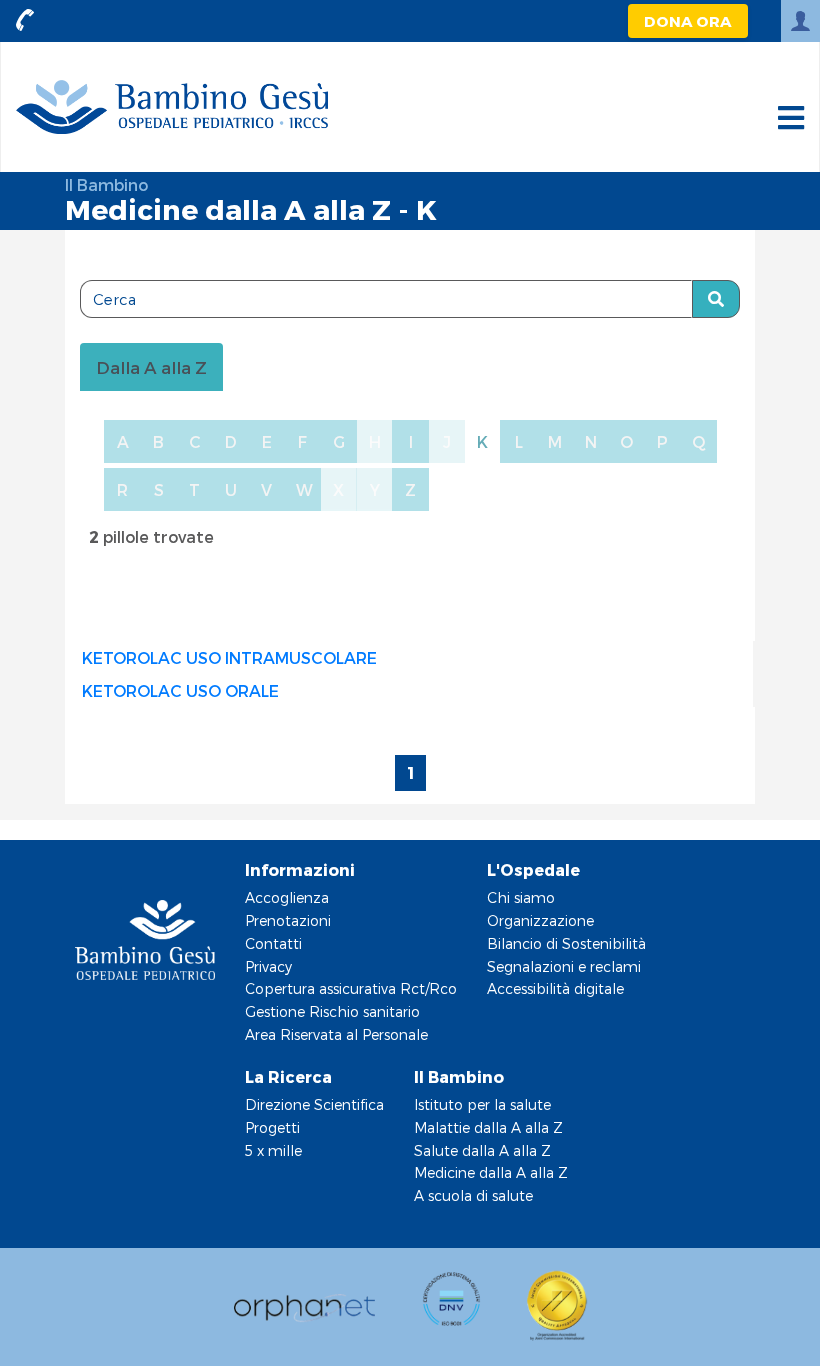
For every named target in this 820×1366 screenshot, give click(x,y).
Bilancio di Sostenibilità (566, 943)
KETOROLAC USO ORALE (180, 690)
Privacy (268, 966)
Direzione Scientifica (314, 1104)
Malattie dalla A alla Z (488, 1127)
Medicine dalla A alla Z (491, 1172)
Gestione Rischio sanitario (332, 1011)
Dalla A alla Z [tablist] (151, 367)
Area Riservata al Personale (336, 1034)
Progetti (272, 1127)
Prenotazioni (288, 920)
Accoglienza (287, 897)
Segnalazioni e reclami (564, 966)
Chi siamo (521, 897)
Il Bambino (106, 184)
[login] (800, 21)
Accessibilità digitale (555, 988)
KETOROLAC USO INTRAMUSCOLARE (229, 657)
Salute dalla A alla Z (482, 1150)
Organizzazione (540, 920)
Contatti (273, 943)
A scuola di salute (473, 1195)
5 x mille (273, 1150)
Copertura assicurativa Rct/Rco (351, 988)
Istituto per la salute (482, 1104)
